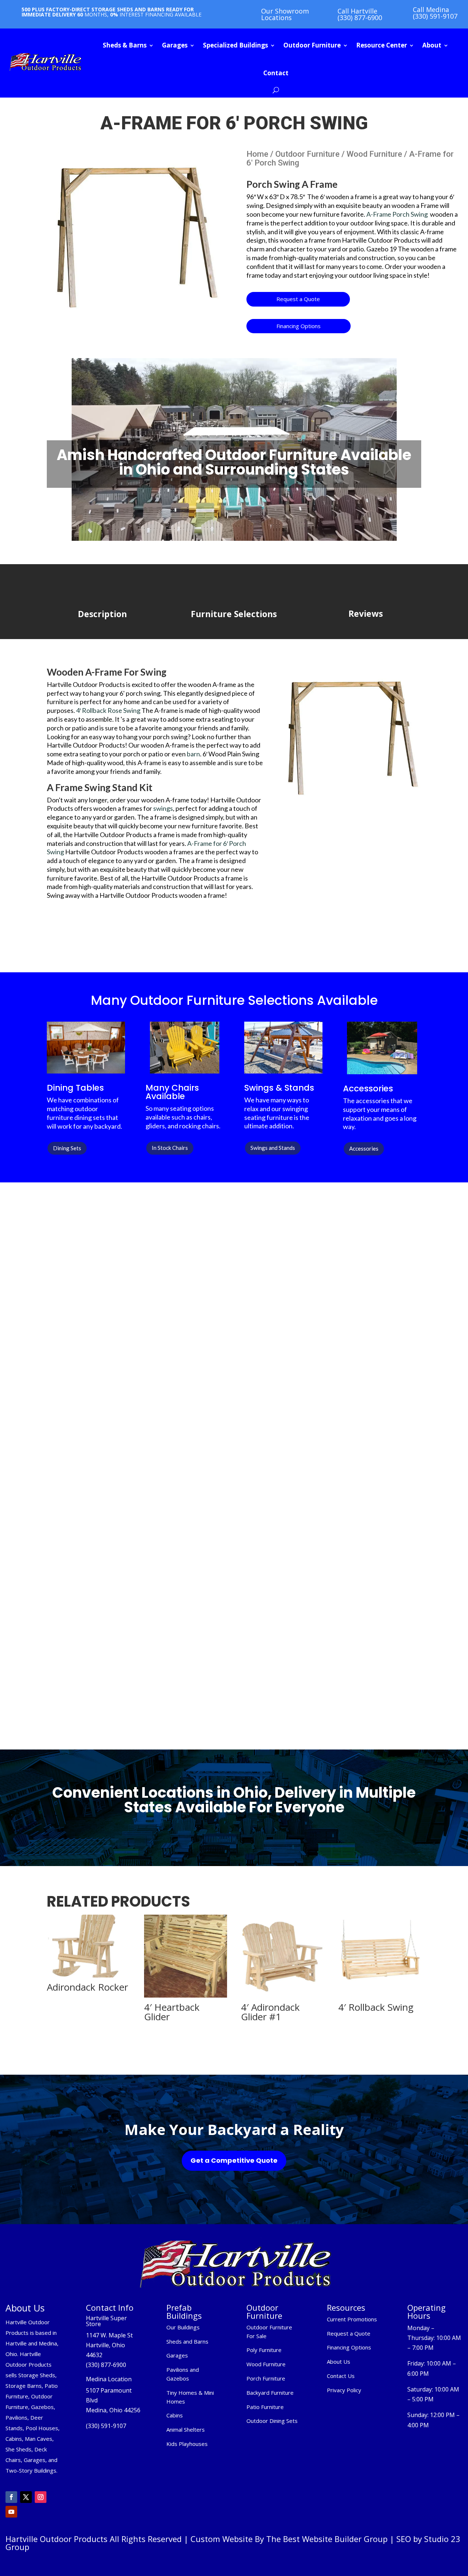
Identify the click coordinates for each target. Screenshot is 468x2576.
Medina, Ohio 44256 (113, 2410)
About (432, 45)
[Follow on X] (26, 2497)
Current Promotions (352, 2319)
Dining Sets (67, 1148)
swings (163, 808)
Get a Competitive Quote (234, 2160)
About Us (339, 2362)
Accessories (364, 1148)
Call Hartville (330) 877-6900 (360, 14)
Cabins (175, 2415)
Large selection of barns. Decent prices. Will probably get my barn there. (228, 1680)
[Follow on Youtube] (11, 2512)
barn (193, 754)
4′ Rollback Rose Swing (108, 710)
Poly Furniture (264, 2350)
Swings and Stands (273, 1148)
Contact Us (341, 2376)
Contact (276, 73)
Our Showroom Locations (285, 14)
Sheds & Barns (125, 45)
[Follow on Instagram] (41, 2497)
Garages (175, 45)
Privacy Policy (345, 2390)
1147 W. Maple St (109, 2335)
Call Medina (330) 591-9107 (435, 13)
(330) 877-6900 (106, 2365)
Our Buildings (183, 2327)
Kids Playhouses (187, 2444)
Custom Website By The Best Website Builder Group (289, 2539)
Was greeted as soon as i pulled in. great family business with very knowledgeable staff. (362, 1531)
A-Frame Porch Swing (397, 214)
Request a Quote (298, 299)
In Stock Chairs (170, 1148)
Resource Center (382, 45)
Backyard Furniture (270, 2393)
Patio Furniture (265, 2407)
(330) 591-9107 (106, 2426)
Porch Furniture (266, 2378)
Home (257, 154)
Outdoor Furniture (312, 45)
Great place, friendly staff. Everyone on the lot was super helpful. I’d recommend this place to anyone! (231, 1515)
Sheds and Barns (187, 2341)
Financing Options (299, 326)
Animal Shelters (186, 2429)
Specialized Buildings (235, 45)
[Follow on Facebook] (11, 2497)
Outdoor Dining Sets (272, 2421)
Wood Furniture (374, 154)
